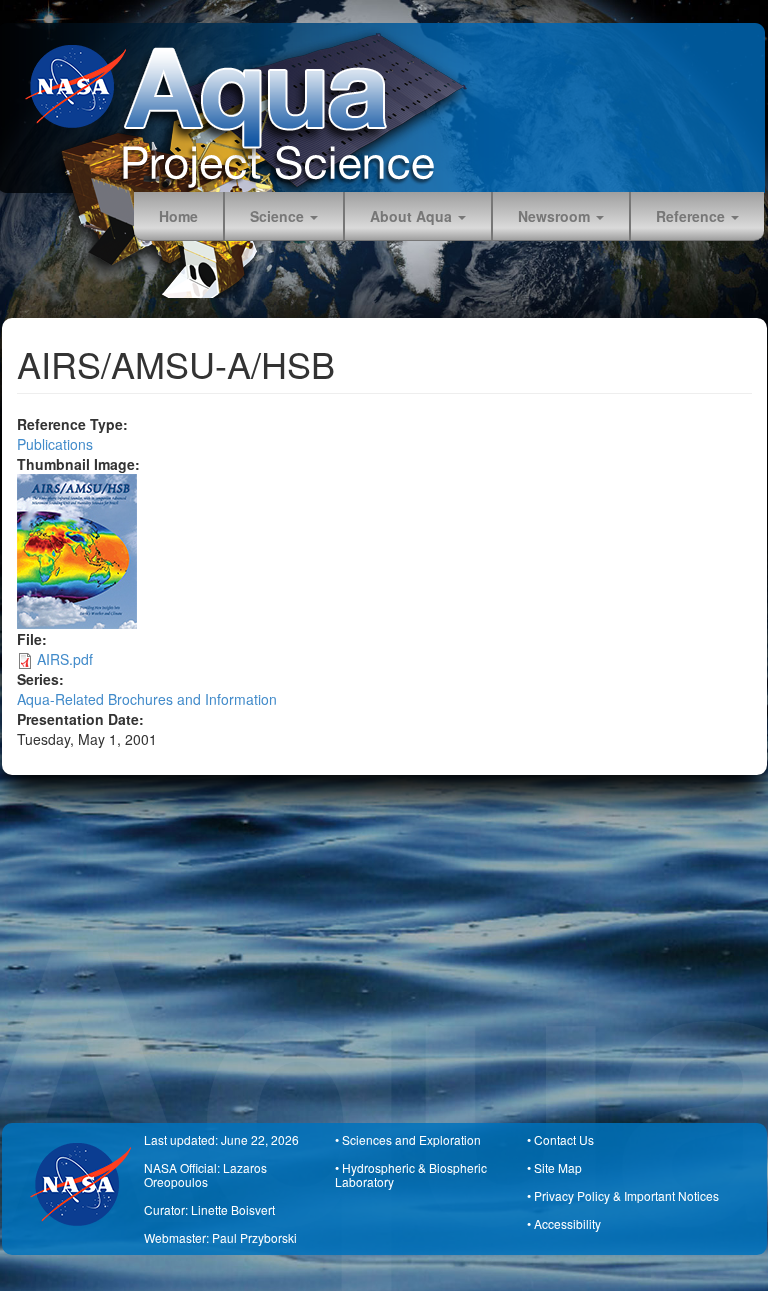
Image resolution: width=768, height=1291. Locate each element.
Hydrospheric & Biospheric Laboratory (411, 1174)
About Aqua (413, 216)
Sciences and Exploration (411, 1139)
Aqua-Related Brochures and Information (147, 699)
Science (279, 216)
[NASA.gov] (83, 86)
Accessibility (567, 1223)
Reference (692, 216)
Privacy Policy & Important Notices (626, 1195)
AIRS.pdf (65, 659)
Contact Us (564, 1139)
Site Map (558, 1167)
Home (178, 216)
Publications (55, 444)
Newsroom (556, 216)
